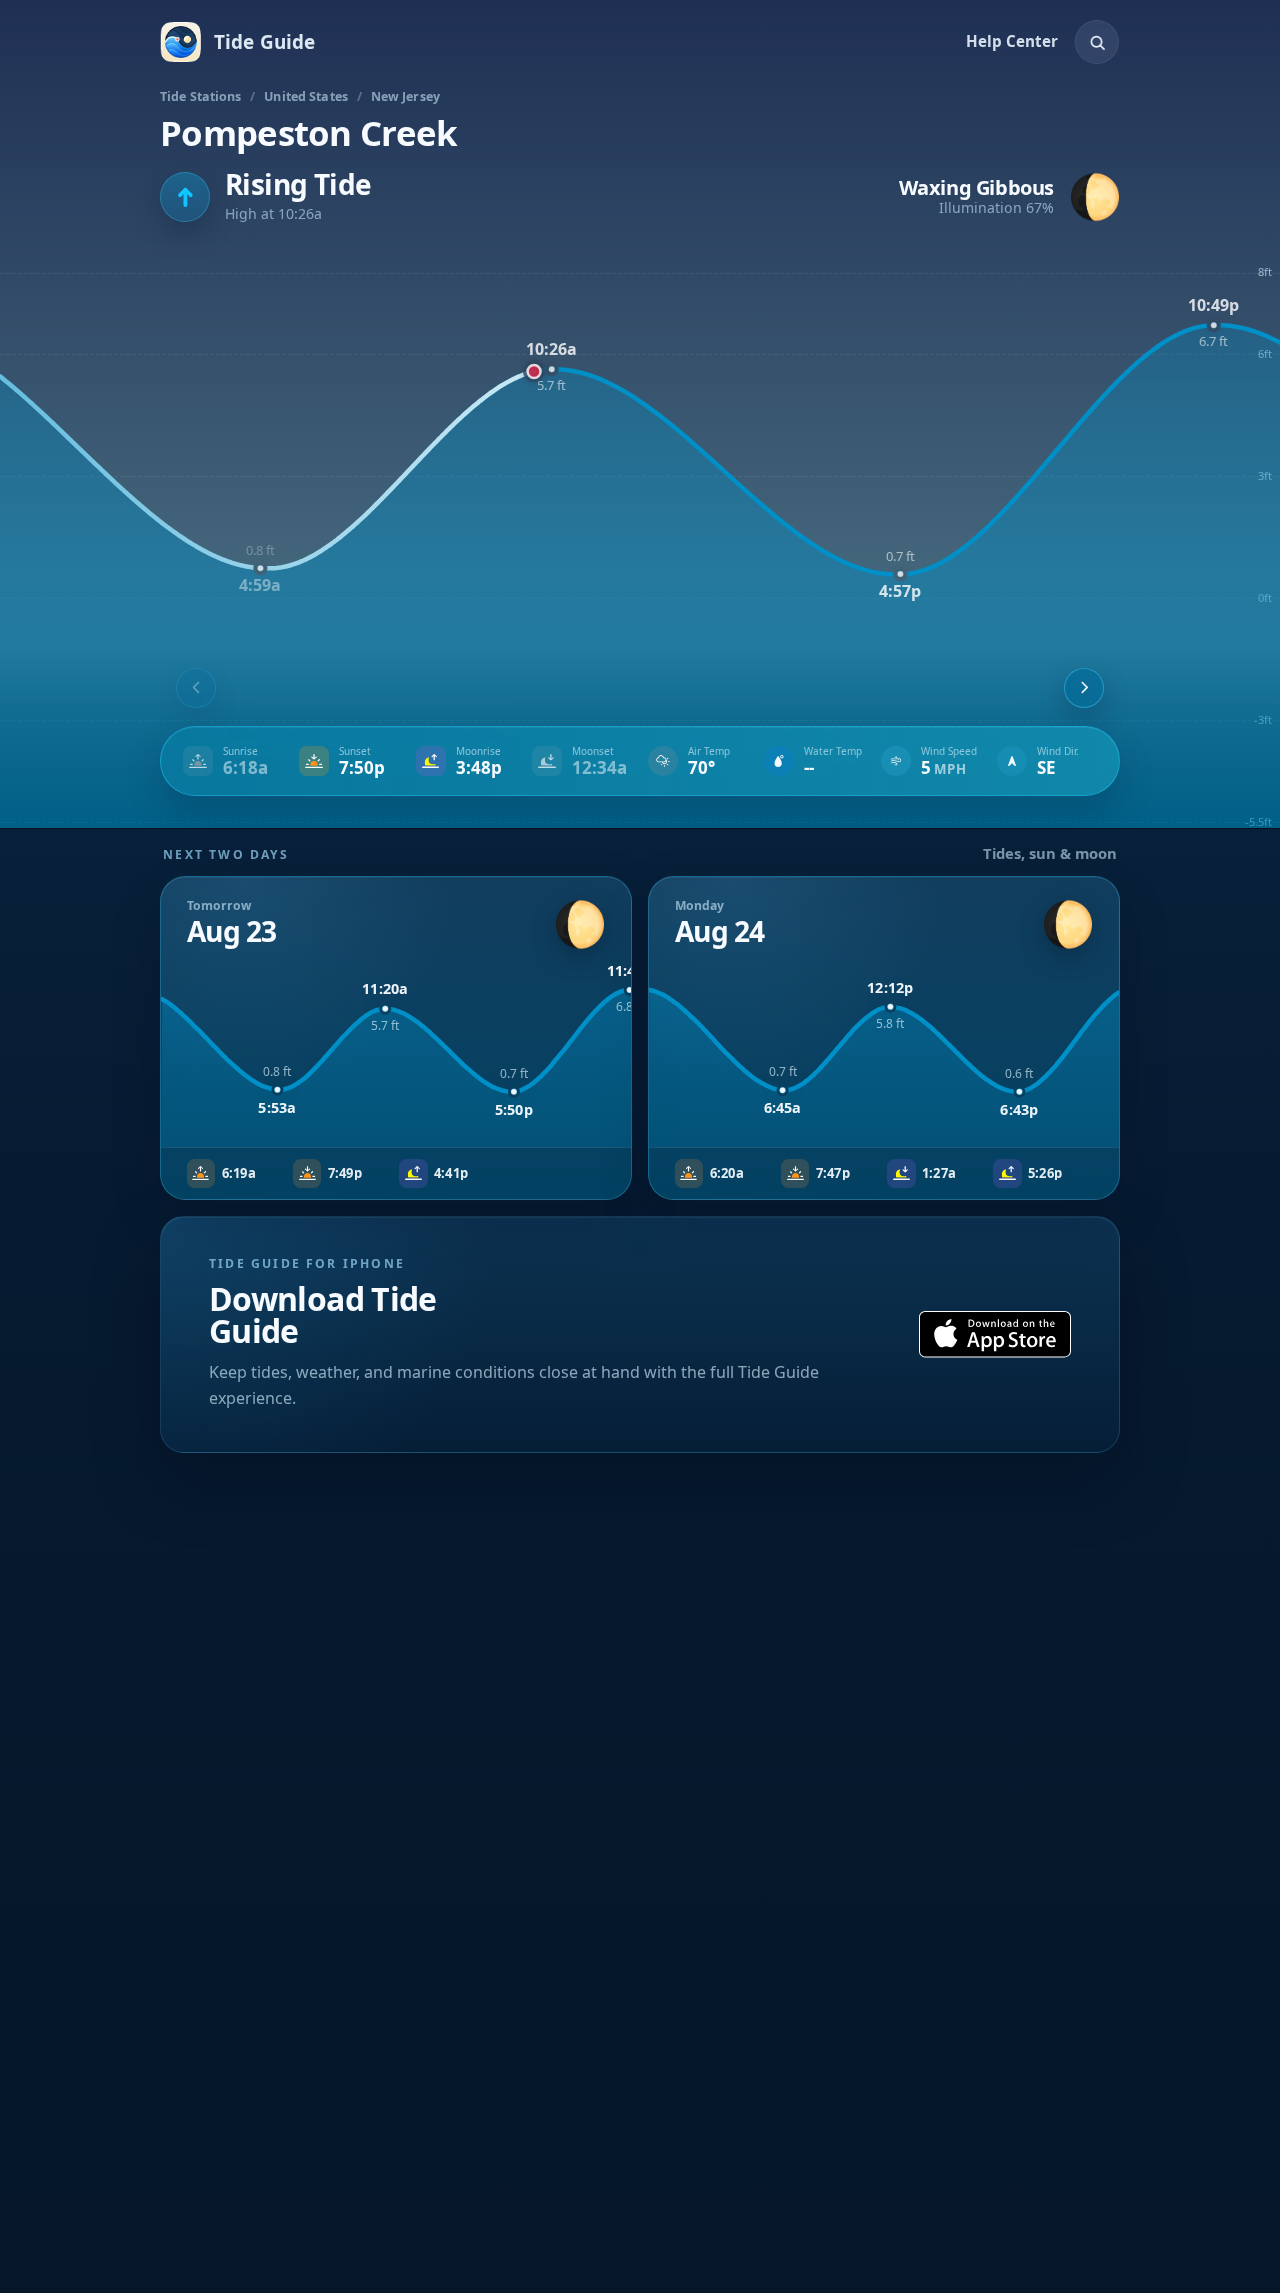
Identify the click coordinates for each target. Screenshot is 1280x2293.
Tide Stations (201, 96)
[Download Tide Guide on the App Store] (995, 1334)
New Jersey (405, 96)
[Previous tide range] (196, 688)
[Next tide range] (1084, 688)
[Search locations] (1097, 42)
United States (306, 96)
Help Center (1012, 41)
